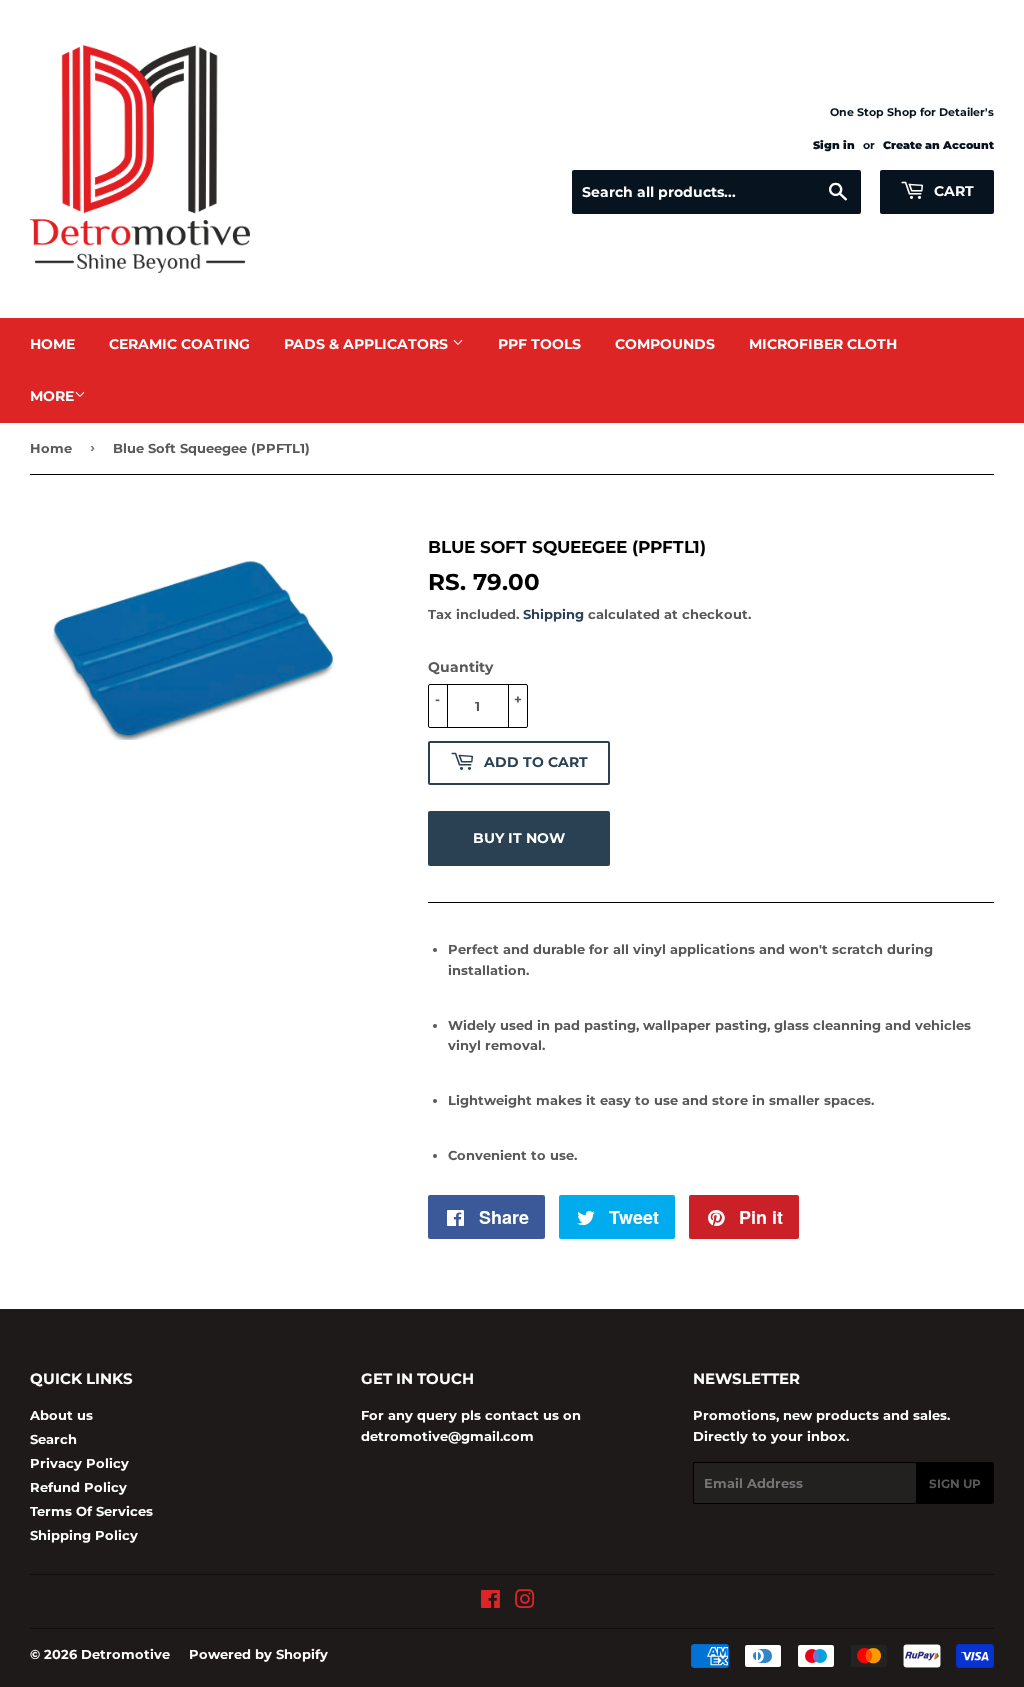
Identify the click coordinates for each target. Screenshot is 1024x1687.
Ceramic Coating (179, 344)
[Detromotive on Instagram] (525, 1602)
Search (53, 1439)
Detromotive (125, 1654)
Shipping (553, 614)
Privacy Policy (79, 1463)
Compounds (665, 344)
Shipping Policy (84, 1535)
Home (52, 344)
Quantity (460, 667)
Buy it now (519, 838)
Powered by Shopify (258, 1654)
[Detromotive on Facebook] (490, 1602)
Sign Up (955, 1483)
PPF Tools (539, 344)
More (52, 396)
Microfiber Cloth (823, 344)
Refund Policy (78, 1487)
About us (61, 1415)
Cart (952, 191)
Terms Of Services (91, 1511)
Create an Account (938, 145)
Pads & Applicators (368, 344)
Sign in (834, 145)
